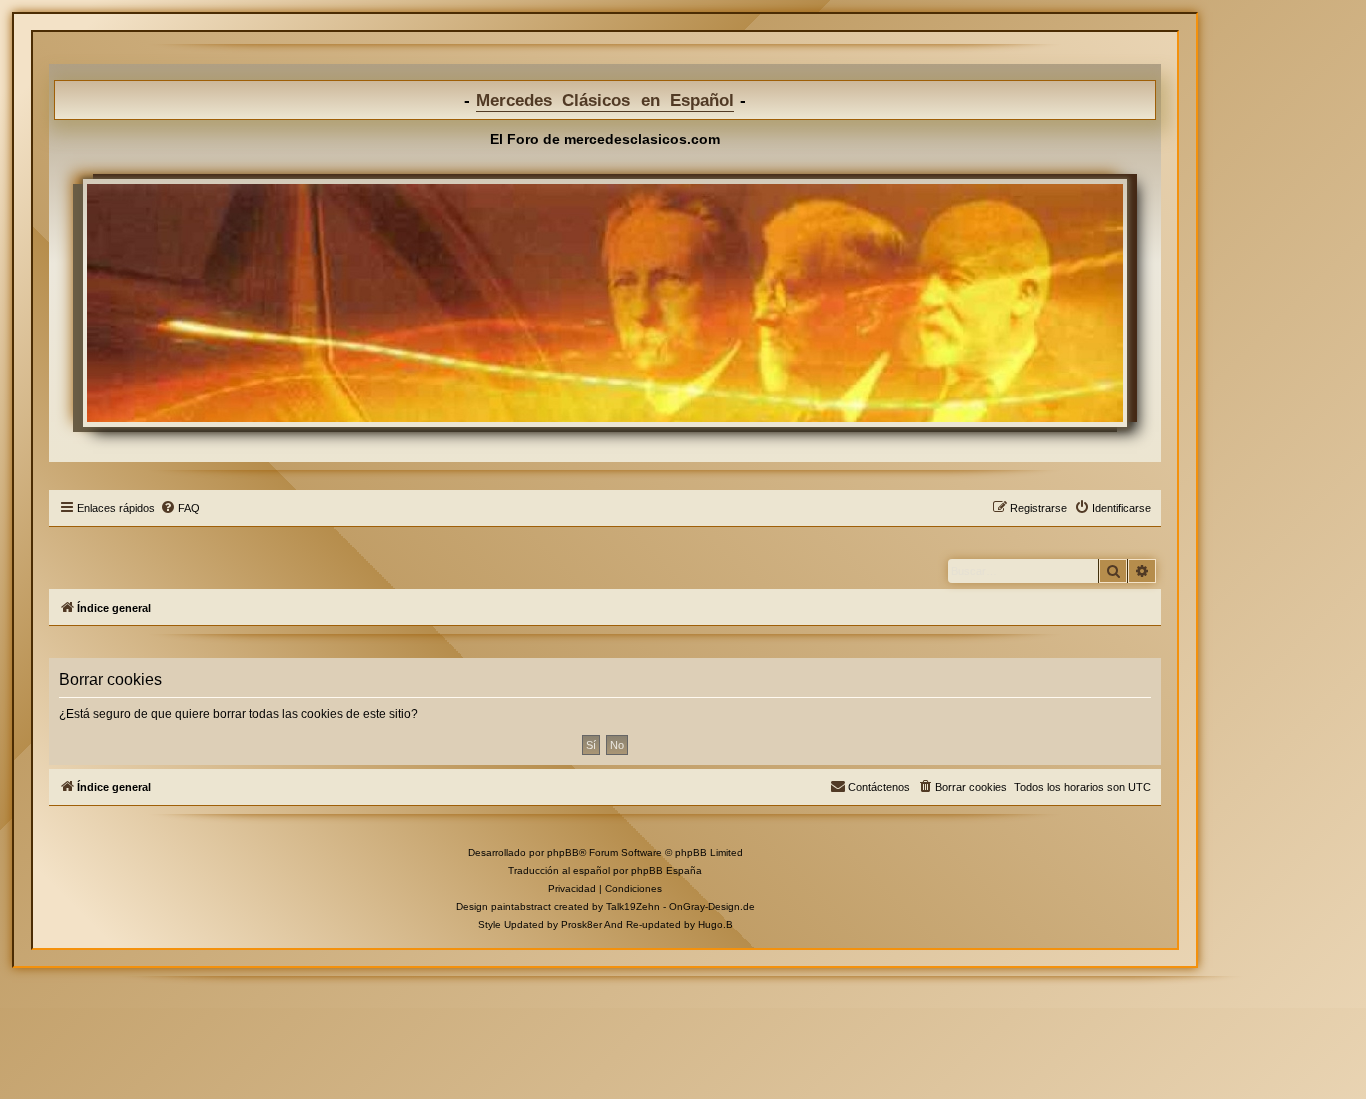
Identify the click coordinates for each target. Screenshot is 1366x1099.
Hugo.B (715, 924)
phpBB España (666, 870)
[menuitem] (180, 508)
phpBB (563, 852)
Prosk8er (581, 924)
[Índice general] (605, 303)
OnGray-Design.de (712, 906)
